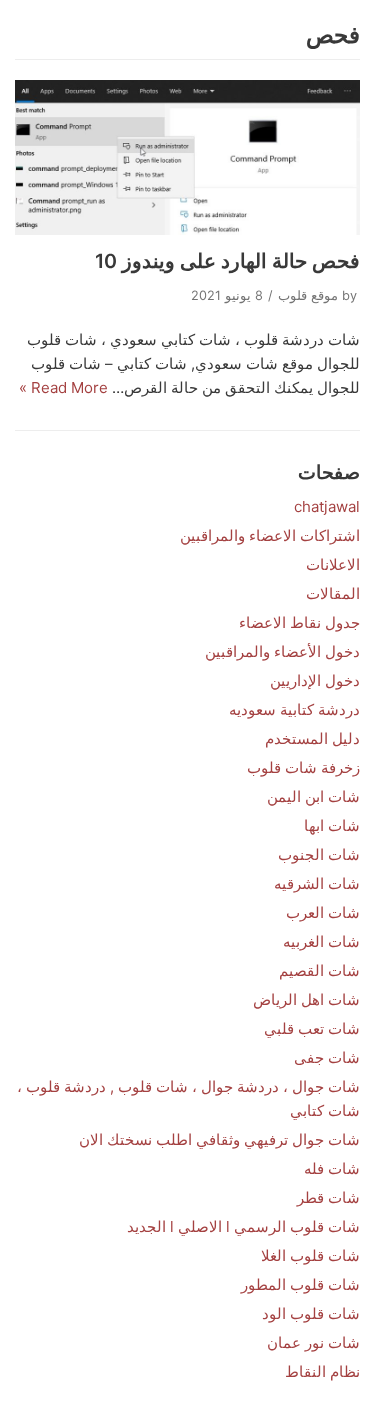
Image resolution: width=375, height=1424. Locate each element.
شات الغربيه (321, 941)
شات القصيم (319, 970)
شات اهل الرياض (306, 999)
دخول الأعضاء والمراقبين (282, 651)
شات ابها (332, 825)
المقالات (333, 593)
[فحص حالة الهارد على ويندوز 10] (187, 157)
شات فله (332, 1168)
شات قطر (328, 1197)
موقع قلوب (308, 295)
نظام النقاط (322, 1371)
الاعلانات (333, 564)
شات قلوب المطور (300, 1284)
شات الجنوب (319, 854)
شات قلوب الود (311, 1313)
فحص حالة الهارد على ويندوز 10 (227, 261)
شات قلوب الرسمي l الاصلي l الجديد (243, 1226)
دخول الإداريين (315, 680)
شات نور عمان (313, 1342)
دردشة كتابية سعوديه (294, 709)
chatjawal (327, 506)
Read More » (63, 387)
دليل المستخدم (312, 738)
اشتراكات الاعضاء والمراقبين (270, 535)
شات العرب (323, 912)
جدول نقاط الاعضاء (299, 622)
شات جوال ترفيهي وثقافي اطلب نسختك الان (219, 1139)
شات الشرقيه (317, 883)
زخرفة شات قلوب (303, 767)
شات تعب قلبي (312, 1028)
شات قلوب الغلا (310, 1255)
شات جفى (327, 1057)
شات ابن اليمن (313, 796)
